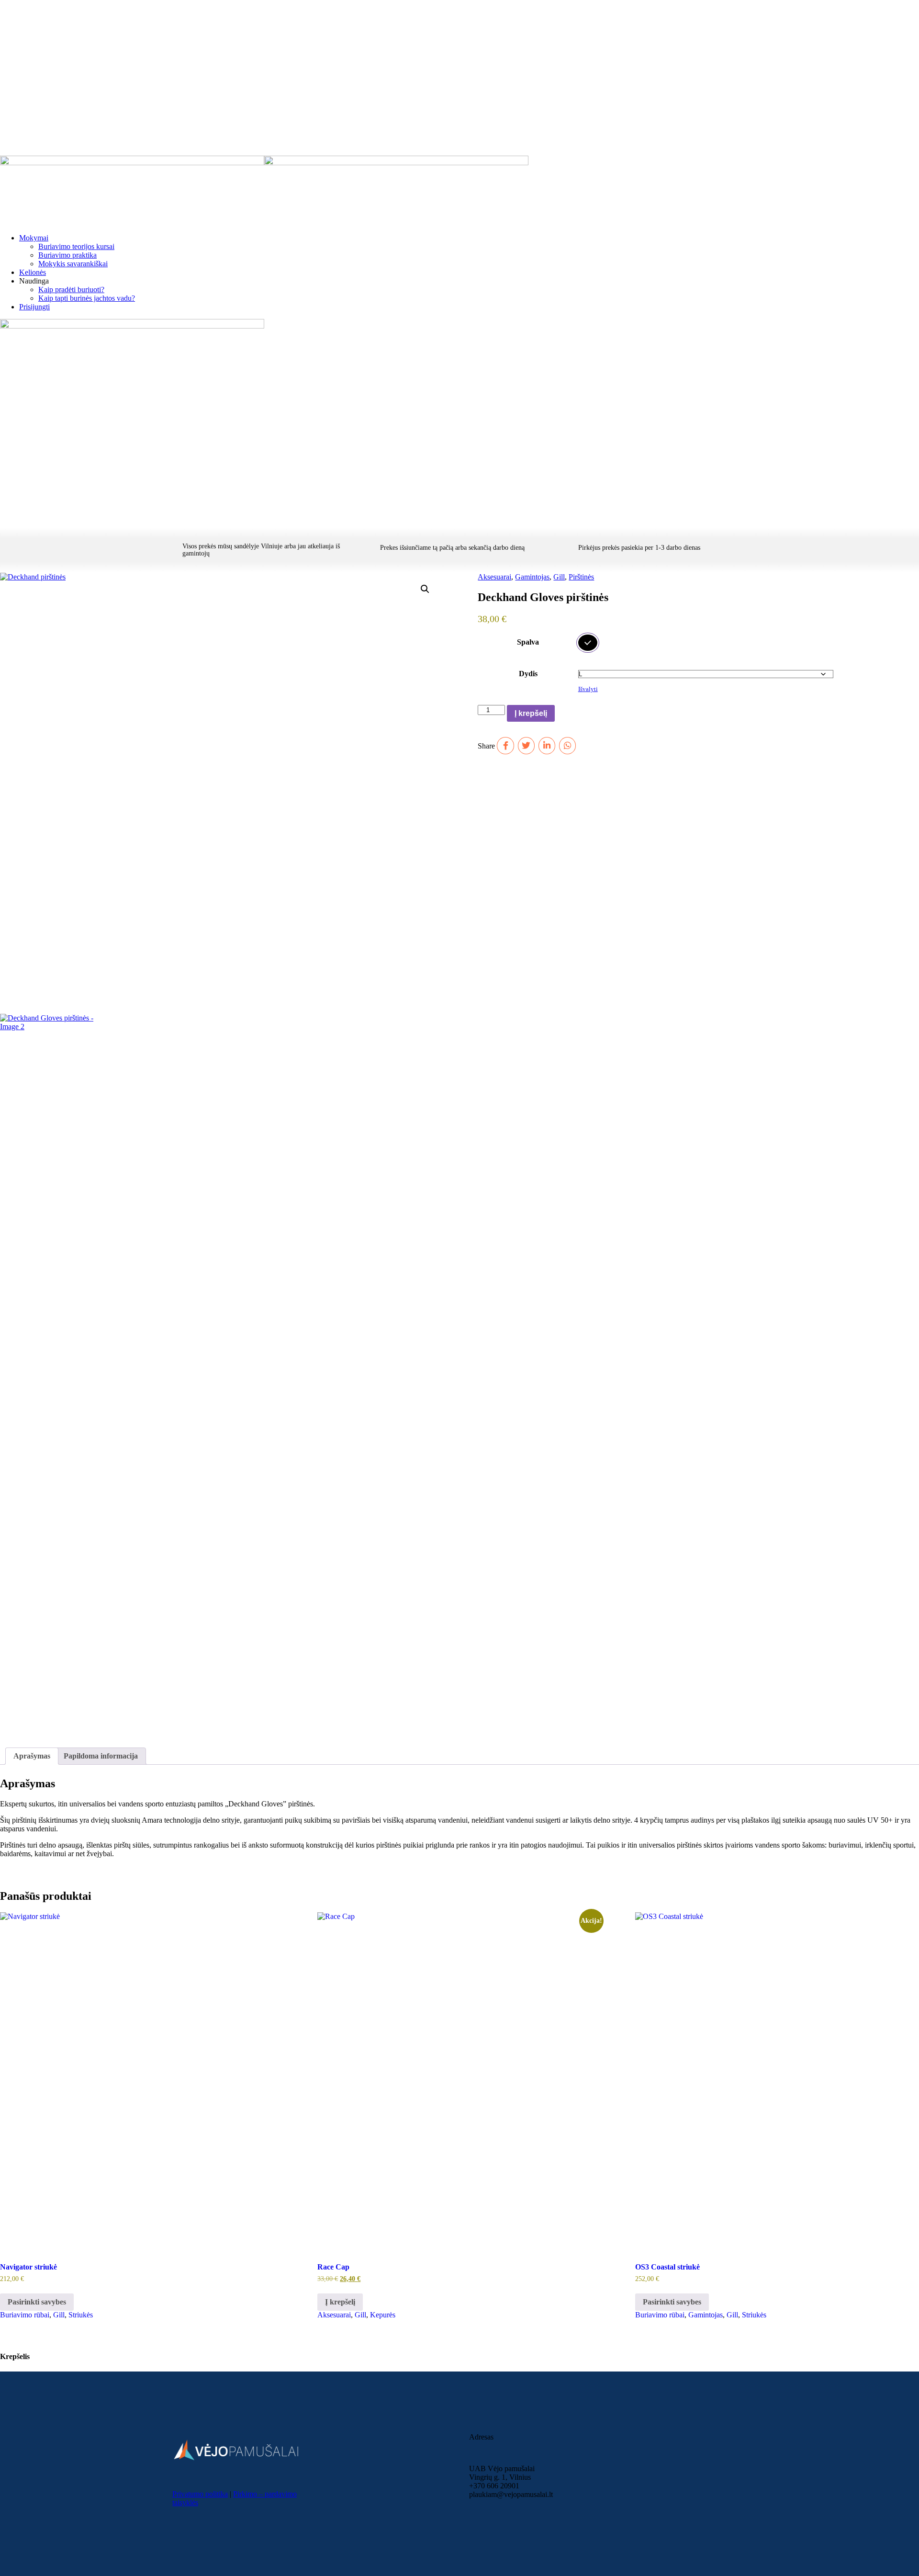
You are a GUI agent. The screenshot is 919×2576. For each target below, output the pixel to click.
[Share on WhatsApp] (567, 745)
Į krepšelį (531, 713)
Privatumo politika (200, 2494)
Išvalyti (588, 689)
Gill (559, 577)
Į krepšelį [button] (340, 2302)
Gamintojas (532, 577)
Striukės (81, 2315)
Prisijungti (34, 307)
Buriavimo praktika (67, 255)
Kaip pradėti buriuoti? (71, 289)
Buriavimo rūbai (25, 2315)
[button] (425, 589)
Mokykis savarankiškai (73, 264)
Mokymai (34, 238)
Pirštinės (581, 577)
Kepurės (383, 2315)
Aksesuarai (494, 577)
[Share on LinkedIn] (547, 745)
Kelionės (33, 272)
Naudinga (34, 281)
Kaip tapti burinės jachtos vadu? (87, 298)
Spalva (528, 642)
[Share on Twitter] (526, 745)
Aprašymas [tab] (32, 1756)
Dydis (528, 674)
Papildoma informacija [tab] (101, 1756)
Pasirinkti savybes (37, 2302)
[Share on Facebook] (505, 745)
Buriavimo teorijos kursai (76, 246)
